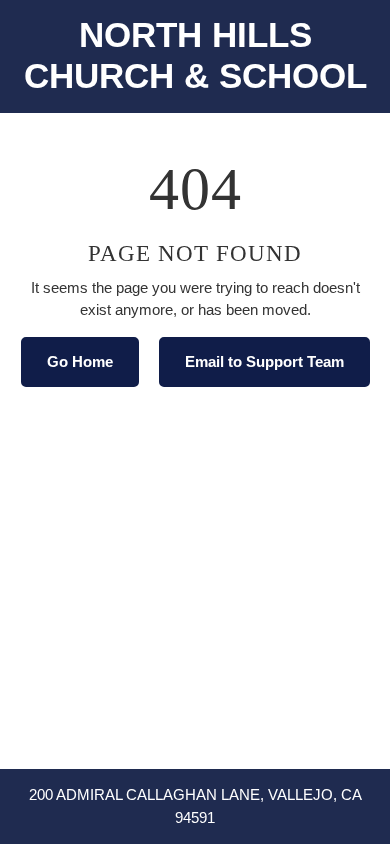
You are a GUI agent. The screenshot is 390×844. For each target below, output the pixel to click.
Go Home (80, 361)
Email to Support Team (264, 361)
